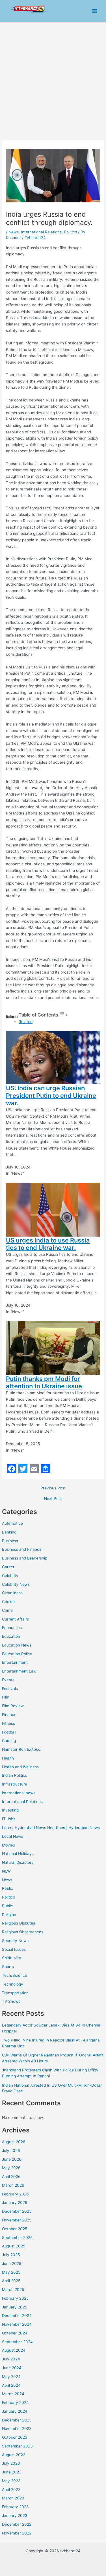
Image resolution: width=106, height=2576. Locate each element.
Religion (9, 1915)
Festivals (10, 1689)
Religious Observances (23, 1932)
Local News (13, 1836)
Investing (10, 1810)
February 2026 (15, 2194)
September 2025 (17, 2238)
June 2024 (12, 2368)
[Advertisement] (53, 79)
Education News (17, 1645)
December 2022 (17, 2524)
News (7, 1880)
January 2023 (15, 2516)
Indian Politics (15, 1775)
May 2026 (11, 2168)
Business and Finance (22, 1549)
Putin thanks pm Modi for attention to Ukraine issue (44, 1382)
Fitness (8, 1723)
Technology (13, 1984)
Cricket (8, 1602)
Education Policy (17, 1654)
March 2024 (13, 2394)
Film (6, 1697)
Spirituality (12, 1958)
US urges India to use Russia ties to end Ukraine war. (48, 1244)
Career (8, 1567)
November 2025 (17, 2220)
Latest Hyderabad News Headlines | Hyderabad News (51, 1828)
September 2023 (17, 2446)
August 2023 (14, 2455)
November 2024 (17, 2324)
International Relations (22, 1802)
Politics (8, 1897)
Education (11, 1636)
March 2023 (13, 2498)
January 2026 (15, 2203)
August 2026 (14, 2142)
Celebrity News (16, 1584)
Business (10, 1541)
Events (8, 1680)
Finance (9, 1715)
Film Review (13, 1706)
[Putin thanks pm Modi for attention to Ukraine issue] (53, 1348)
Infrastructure (15, 1784)
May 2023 (11, 2481)
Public (7, 1906)
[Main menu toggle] (95, 11)
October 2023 (15, 2437)
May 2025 (11, 2272)
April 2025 (11, 2281)
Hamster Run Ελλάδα (21, 1749)
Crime (7, 1610)
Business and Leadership (25, 1558)
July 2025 (11, 2255)
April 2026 (11, 2177)
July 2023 (11, 2463)
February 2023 (15, 2507)
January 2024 (15, 2411)
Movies (8, 1845)
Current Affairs (15, 1619)
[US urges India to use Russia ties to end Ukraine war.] (53, 1209)
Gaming (9, 1741)
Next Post (53, 1499)
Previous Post (53, 1488)
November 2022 (17, 2533)
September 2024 (17, 2342)
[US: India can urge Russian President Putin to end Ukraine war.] (53, 1057)
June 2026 (12, 2159)
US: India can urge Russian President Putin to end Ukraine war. (51, 1095)
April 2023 (11, 2490)
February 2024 (15, 2403)
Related (26, 1022)
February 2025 (15, 2298)
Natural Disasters (18, 1862)
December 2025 (17, 2211)
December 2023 (17, 2420)
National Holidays (18, 1854)
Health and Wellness (20, 1767)
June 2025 (12, 2264)
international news (19, 1793)
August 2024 (14, 2350)
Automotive (12, 1523)
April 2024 (11, 2385)
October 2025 (15, 2229)
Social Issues (14, 1949)
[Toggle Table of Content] (64, 1015)
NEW (6, 1871)
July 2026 (11, 2151)
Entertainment (15, 1662)
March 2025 (13, 2290)
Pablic (7, 1888)
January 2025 (15, 2307)
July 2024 (11, 2359)
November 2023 (17, 2429)
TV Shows (11, 2001)
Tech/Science (15, 1975)
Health (8, 1758)
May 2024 (11, 2377)
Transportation (15, 1993)
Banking (9, 1532)
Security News (15, 1941)
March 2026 (13, 2185)
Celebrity (10, 1576)
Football (9, 1732)
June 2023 (12, 2472)
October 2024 (15, 2333)
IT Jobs (9, 1819)
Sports (8, 1967)
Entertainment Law (19, 1671)
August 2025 (14, 2246)
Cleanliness (12, 1593)
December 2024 (17, 2316)
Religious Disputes (19, 1923)
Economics (12, 1628)
